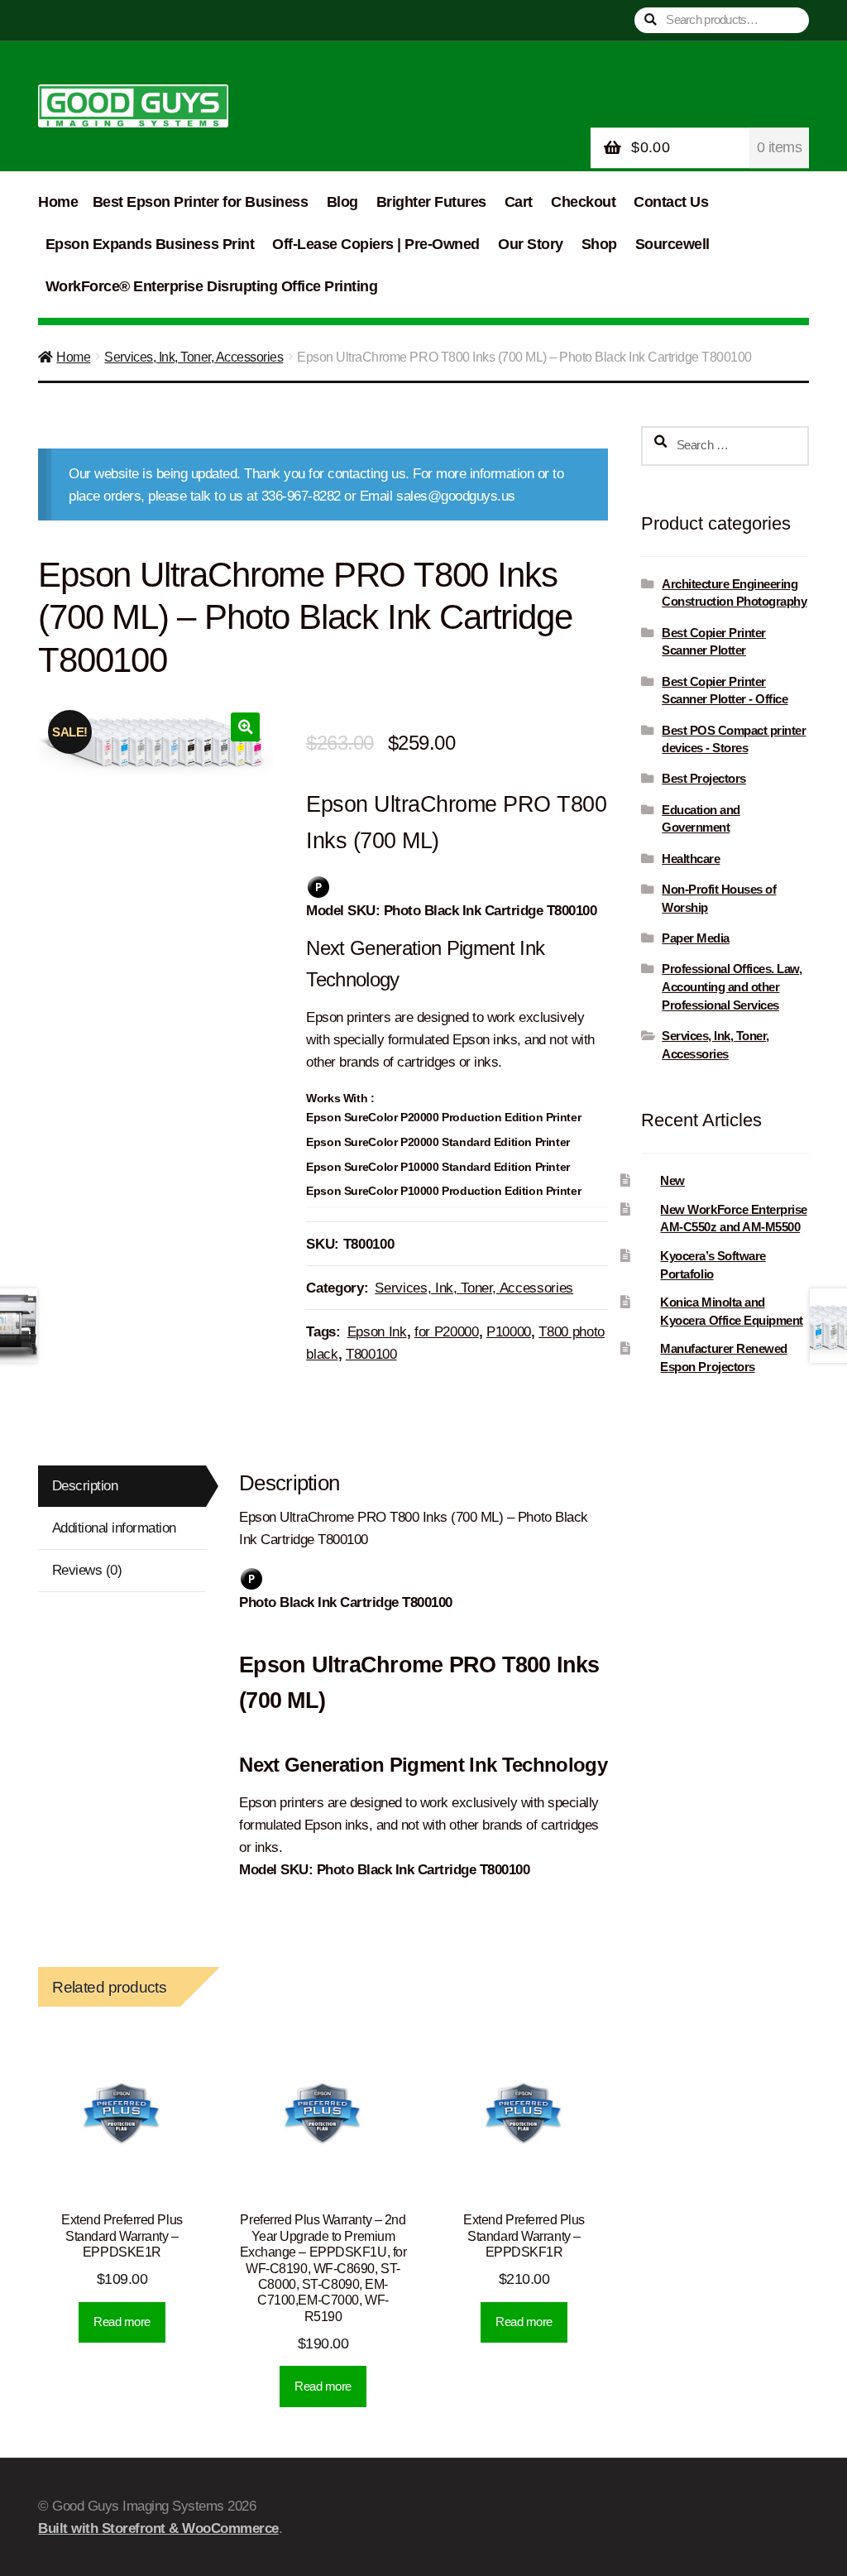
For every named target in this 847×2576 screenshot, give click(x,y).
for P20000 (447, 1332)
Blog (342, 202)
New (672, 1180)
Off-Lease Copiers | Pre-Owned (376, 244)
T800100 (371, 1354)
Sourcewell (672, 244)
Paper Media (696, 938)
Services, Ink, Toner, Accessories (194, 357)
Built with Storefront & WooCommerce (158, 2528)
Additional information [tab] (114, 1528)
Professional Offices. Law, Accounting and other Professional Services (732, 987)
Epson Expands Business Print (150, 244)
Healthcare (691, 859)
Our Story (531, 244)
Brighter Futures (431, 202)
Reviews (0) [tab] (87, 1570)
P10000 (509, 1332)
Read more (122, 2322)
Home (58, 202)
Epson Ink (377, 1332)
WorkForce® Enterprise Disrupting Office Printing (211, 286)
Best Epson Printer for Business (201, 202)
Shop (599, 244)
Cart (519, 202)
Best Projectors (704, 778)
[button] (245, 727)
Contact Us (671, 202)
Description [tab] (85, 1486)
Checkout (583, 202)
